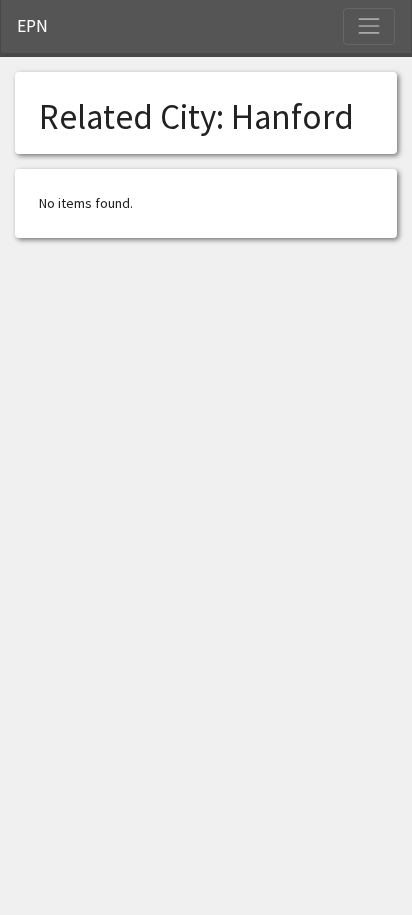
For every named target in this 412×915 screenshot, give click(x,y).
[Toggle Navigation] (369, 26)
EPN (32, 26)
